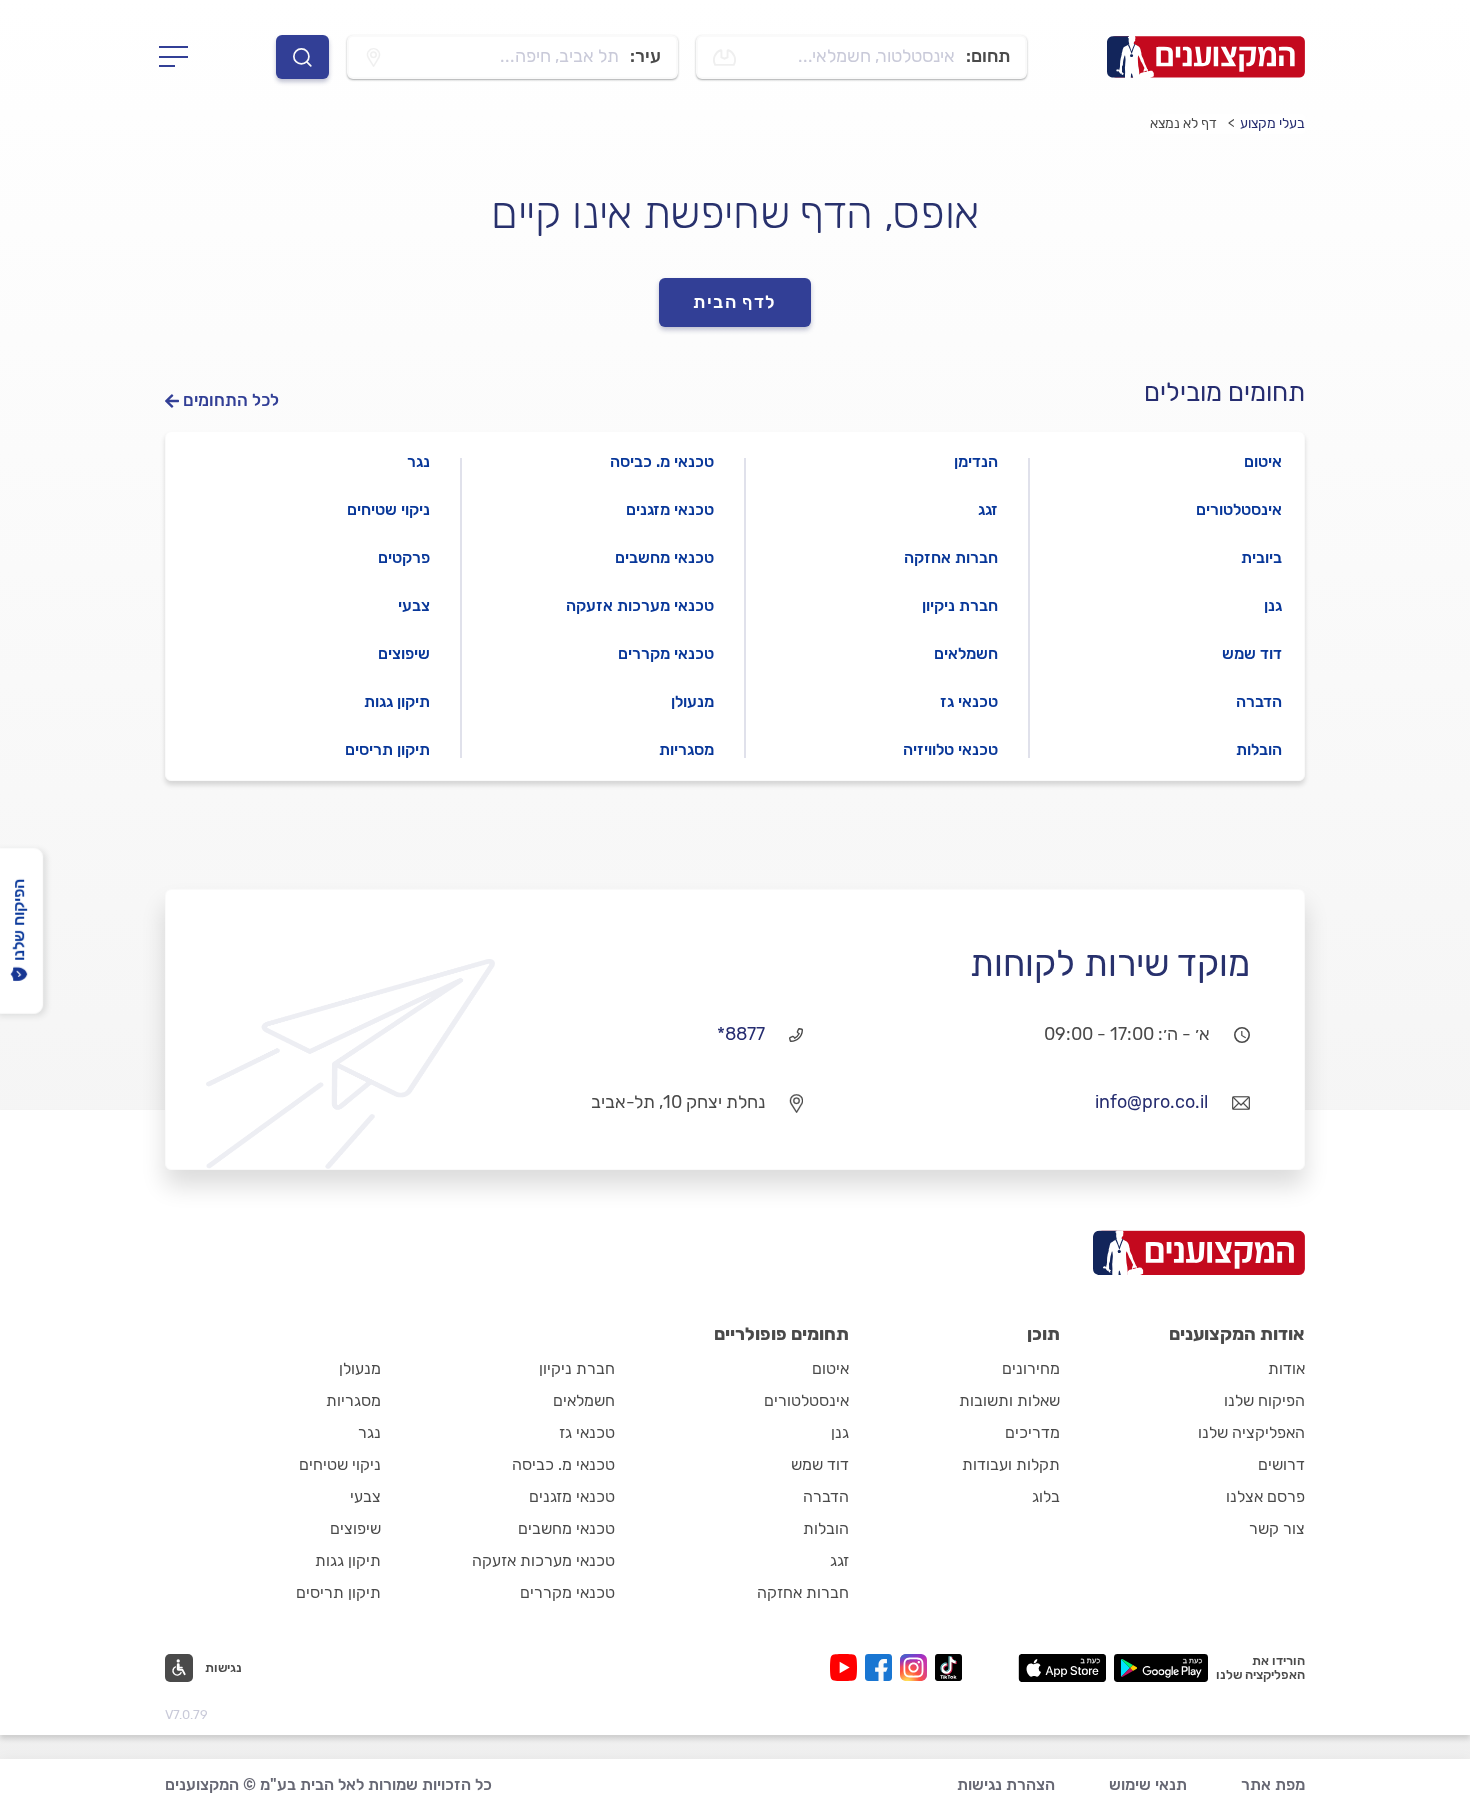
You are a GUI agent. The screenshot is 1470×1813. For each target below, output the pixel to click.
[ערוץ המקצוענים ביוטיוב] (847, 1667)
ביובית (1261, 557)
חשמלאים (966, 653)
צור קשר (1277, 1528)
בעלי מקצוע (1272, 123)
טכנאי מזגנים (670, 509)
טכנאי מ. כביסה (662, 461)
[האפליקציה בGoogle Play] (1161, 1668)
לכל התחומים (231, 400)
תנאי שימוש (1148, 1784)
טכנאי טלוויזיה (950, 749)
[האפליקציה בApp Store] (1062, 1668)
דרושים (1281, 1464)
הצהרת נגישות (1006, 1784)
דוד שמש (1252, 653)
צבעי (414, 605)
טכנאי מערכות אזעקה (640, 605)
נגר (418, 461)
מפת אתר (1273, 1784)
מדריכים (1032, 1432)
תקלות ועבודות (1011, 1464)
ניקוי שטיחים (388, 509)
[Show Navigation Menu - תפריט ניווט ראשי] (179, 57)
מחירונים (1031, 1368)
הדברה (1259, 701)
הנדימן (976, 461)
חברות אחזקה (951, 557)
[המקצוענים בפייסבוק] (882, 1667)
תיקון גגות (397, 701)
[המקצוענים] (1206, 57)
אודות (1286, 1368)
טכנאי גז (969, 701)
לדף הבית (735, 302)
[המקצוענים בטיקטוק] (948, 1667)
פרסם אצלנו (1265, 1496)
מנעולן (692, 701)
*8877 (741, 1034)
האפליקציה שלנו (1251, 1432)
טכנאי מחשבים (664, 557)
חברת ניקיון (960, 605)
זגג (988, 509)
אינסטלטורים (1239, 509)
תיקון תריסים (387, 749)
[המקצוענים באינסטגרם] (917, 1667)
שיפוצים (404, 653)
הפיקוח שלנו (1264, 1400)
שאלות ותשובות (1009, 1400)
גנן (1273, 605)
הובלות (1259, 749)
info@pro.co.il (1151, 1102)
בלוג (1046, 1496)
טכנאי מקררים (666, 653)
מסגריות (686, 749)
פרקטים (404, 557)
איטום (1263, 461)
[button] (203, 1668)
